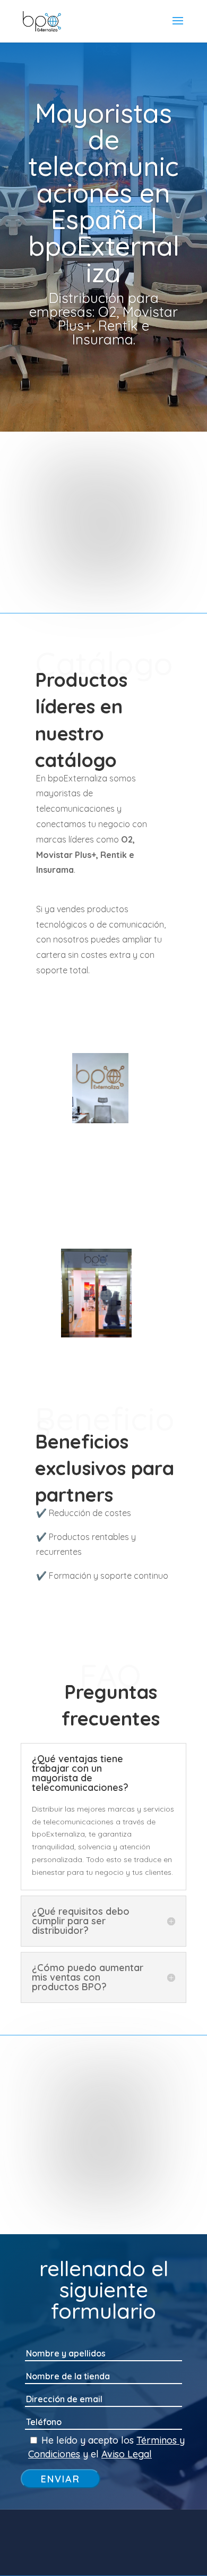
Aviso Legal (127, 2454)
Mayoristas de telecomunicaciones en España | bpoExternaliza (104, 193)
